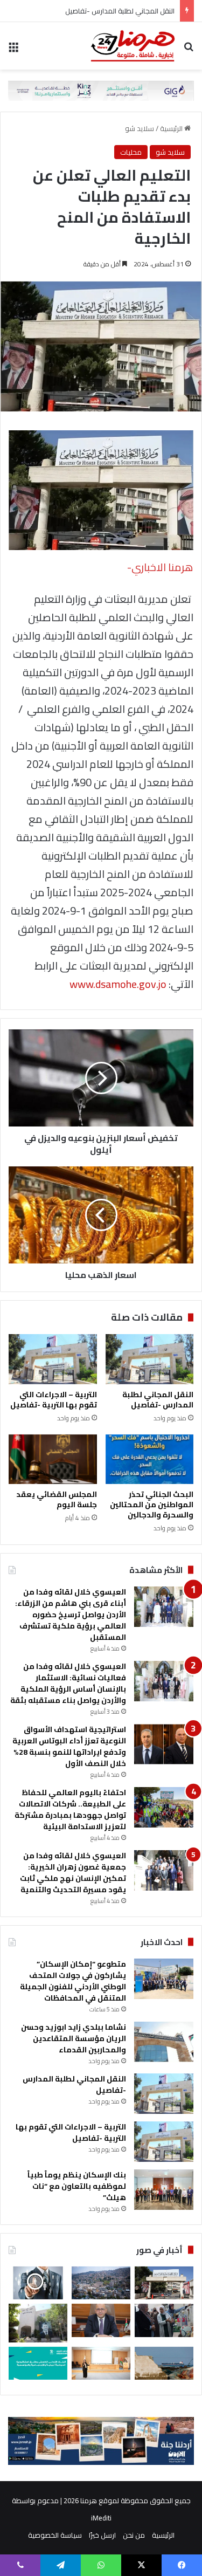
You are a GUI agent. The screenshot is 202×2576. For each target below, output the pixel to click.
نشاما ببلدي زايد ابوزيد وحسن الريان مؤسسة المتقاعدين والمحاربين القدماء (74, 2038)
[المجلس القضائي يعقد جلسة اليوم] (53, 1459)
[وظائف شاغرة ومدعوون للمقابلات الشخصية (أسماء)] (38, 2283)
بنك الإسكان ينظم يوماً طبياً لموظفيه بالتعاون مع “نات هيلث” (77, 2186)
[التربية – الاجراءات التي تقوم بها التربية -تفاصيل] (53, 1359)
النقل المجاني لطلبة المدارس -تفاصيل (120, 11)
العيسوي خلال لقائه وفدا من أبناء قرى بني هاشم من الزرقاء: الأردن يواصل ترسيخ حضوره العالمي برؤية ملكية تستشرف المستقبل (71, 1615)
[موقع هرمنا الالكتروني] (133, 46)
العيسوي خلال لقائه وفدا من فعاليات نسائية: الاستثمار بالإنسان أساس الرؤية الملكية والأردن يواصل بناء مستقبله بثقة (68, 1683)
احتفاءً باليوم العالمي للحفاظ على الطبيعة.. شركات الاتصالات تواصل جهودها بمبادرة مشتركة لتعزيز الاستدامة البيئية (70, 1809)
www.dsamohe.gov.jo (118, 984)
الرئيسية (172, 128)
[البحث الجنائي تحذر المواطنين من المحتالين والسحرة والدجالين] (150, 1459)
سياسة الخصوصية (55, 2535)
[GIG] (101, 90)
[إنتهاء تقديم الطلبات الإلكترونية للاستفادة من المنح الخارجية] (164, 2283)
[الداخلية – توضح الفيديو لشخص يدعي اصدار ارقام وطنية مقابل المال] (38, 2323)
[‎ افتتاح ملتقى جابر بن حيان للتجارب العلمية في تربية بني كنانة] (164, 2320)
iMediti (101, 2518)
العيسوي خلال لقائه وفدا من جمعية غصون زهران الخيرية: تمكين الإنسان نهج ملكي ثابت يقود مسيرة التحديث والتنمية (73, 1873)
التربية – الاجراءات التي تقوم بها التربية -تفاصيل (54, 1400)
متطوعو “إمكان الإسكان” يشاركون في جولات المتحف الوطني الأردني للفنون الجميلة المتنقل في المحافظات (73, 1981)
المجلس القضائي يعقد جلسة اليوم (57, 1499)
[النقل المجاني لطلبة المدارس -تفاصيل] (150, 1359)
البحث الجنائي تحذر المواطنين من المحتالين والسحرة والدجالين (152, 1505)
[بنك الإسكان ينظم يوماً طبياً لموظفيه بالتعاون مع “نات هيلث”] (164, 2190)
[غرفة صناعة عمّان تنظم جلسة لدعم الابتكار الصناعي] (101, 2363)
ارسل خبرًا (102, 2535)
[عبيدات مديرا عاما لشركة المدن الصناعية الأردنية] (101, 2320)
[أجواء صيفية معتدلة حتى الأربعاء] (101, 2283)
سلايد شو (140, 128)
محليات (131, 152)
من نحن (134, 2535)
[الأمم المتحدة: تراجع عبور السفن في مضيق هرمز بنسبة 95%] (164, 2363)
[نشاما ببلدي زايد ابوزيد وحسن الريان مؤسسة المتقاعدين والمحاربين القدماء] (164, 2042)
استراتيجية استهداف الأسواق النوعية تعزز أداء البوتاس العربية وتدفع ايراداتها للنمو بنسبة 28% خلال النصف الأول (69, 1746)
